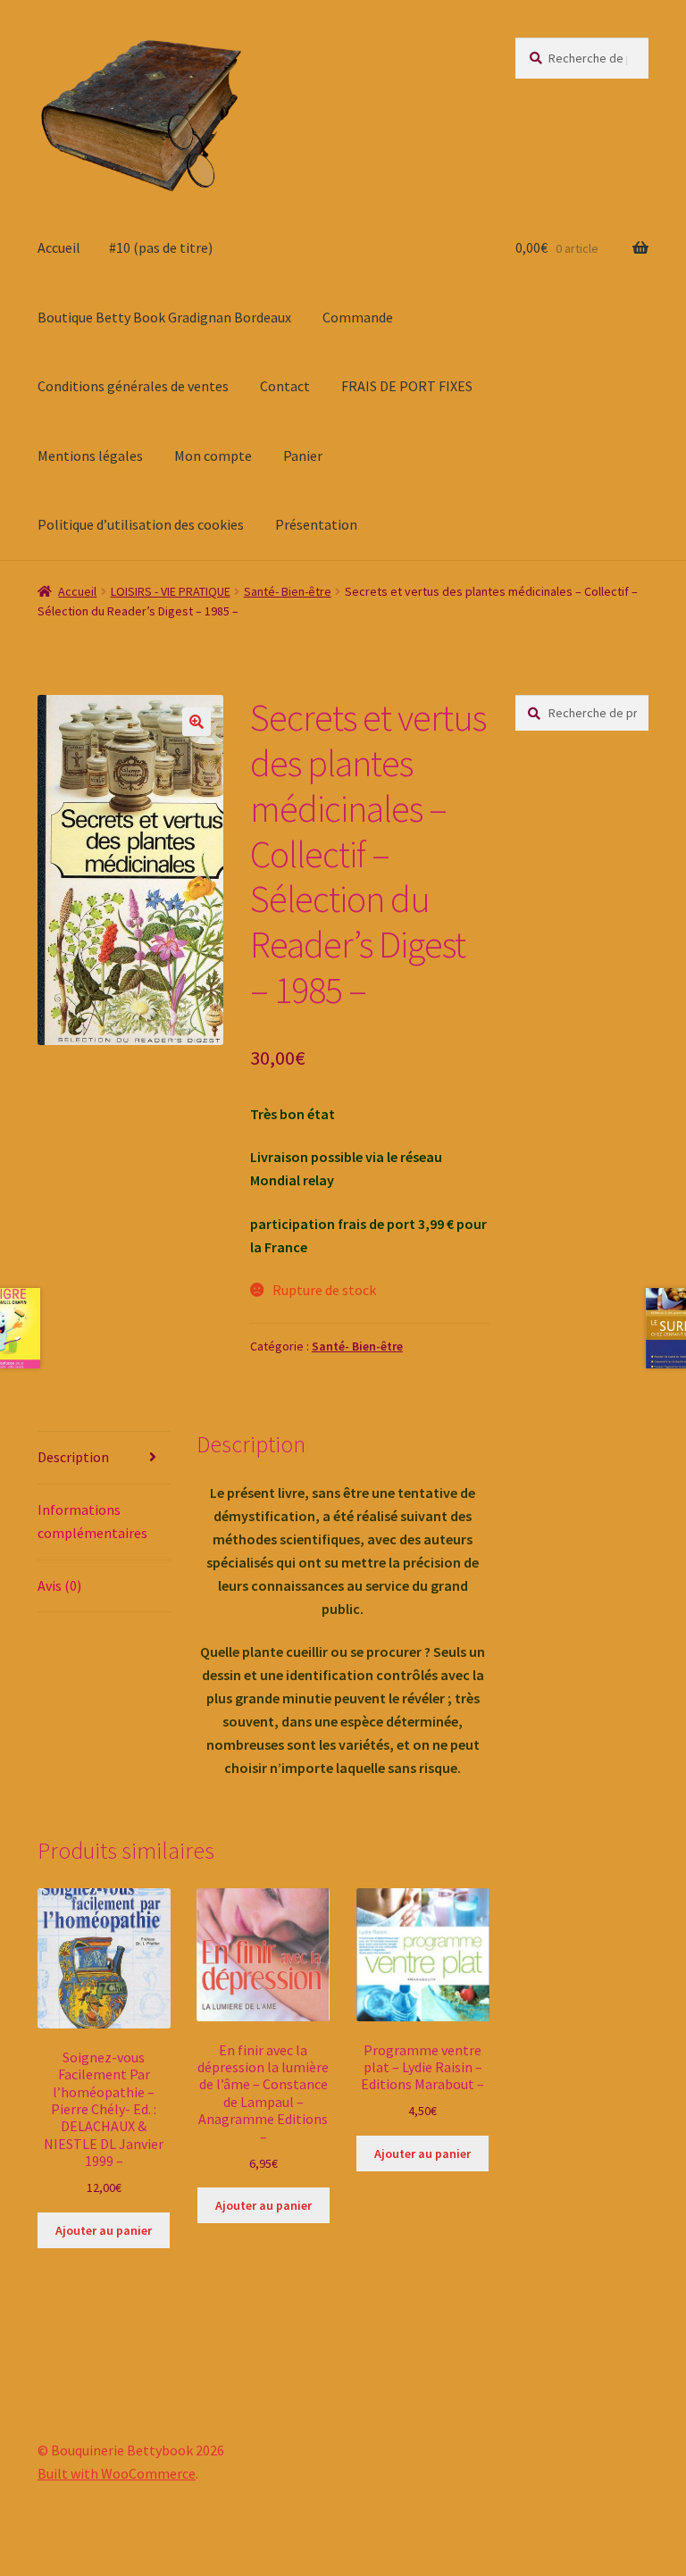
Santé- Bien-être (288, 591)
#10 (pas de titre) (161, 247)
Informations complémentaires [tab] (92, 1521)
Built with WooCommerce (117, 2473)
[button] (197, 722)
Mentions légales (90, 456)
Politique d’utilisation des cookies (141, 524)
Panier (303, 456)
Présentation (316, 524)
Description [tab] (73, 1457)
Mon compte (213, 456)
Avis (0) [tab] (59, 1585)
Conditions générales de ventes (133, 386)
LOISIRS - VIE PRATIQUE (171, 591)
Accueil (59, 247)
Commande (358, 317)
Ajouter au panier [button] (104, 2230)
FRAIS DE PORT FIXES (407, 386)
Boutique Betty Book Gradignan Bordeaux (164, 317)
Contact (285, 386)
